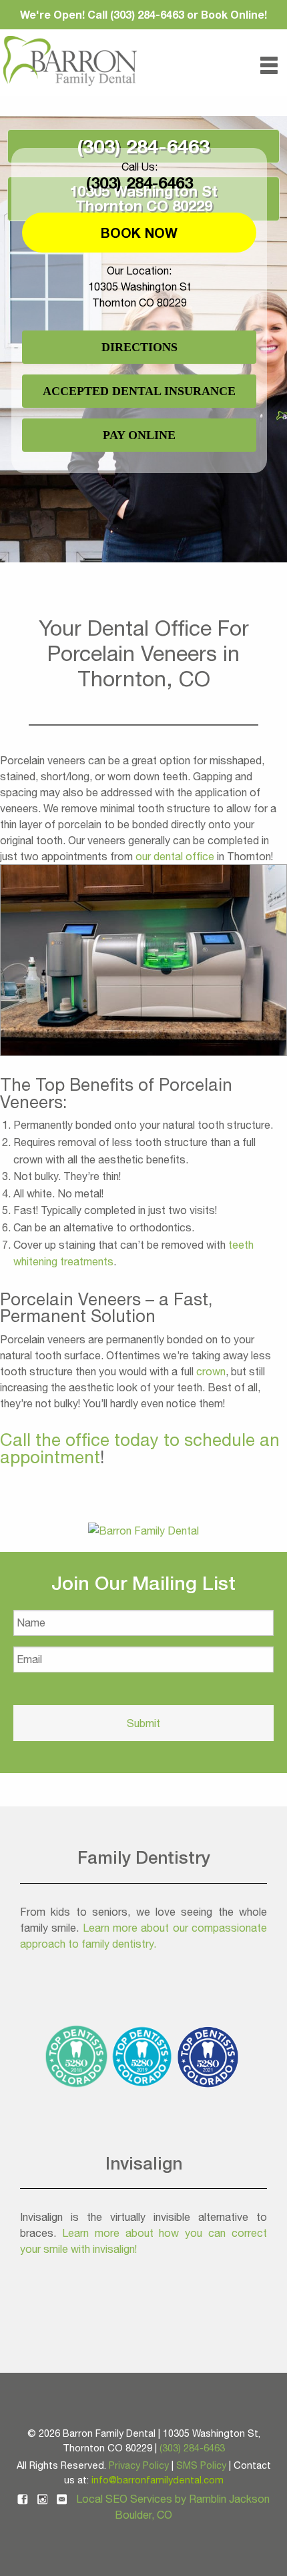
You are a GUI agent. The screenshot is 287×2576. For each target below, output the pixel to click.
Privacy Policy (139, 2465)
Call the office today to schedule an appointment (140, 1448)
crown (211, 1371)
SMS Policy (201, 2465)
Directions (139, 347)
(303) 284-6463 (143, 146)
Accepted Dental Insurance (139, 391)
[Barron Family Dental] (143, 1529)
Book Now (139, 233)
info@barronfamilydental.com (158, 2480)
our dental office (175, 856)
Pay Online (139, 435)
